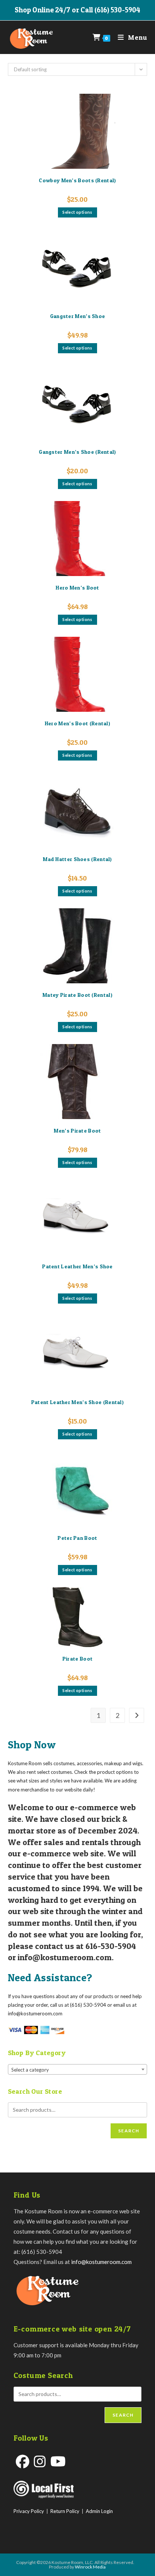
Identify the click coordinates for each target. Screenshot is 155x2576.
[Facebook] (23, 2461)
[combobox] (78, 2069)
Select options (77, 212)
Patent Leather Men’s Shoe (77, 1266)
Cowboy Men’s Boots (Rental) (77, 180)
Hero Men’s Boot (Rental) (77, 723)
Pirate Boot (77, 1659)
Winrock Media (90, 2567)
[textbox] (78, 2070)
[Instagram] (40, 2461)
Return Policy (65, 2511)
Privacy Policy (29, 2511)
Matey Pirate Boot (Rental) (77, 995)
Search (129, 2131)
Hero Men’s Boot (77, 587)
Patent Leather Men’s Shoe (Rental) (77, 1402)
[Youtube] (58, 2461)
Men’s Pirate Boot (77, 1130)
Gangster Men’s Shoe (78, 316)
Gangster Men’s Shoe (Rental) (77, 452)
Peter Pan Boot (77, 1538)
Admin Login (99, 2511)
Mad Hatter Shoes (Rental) (77, 859)
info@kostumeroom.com (101, 2262)
